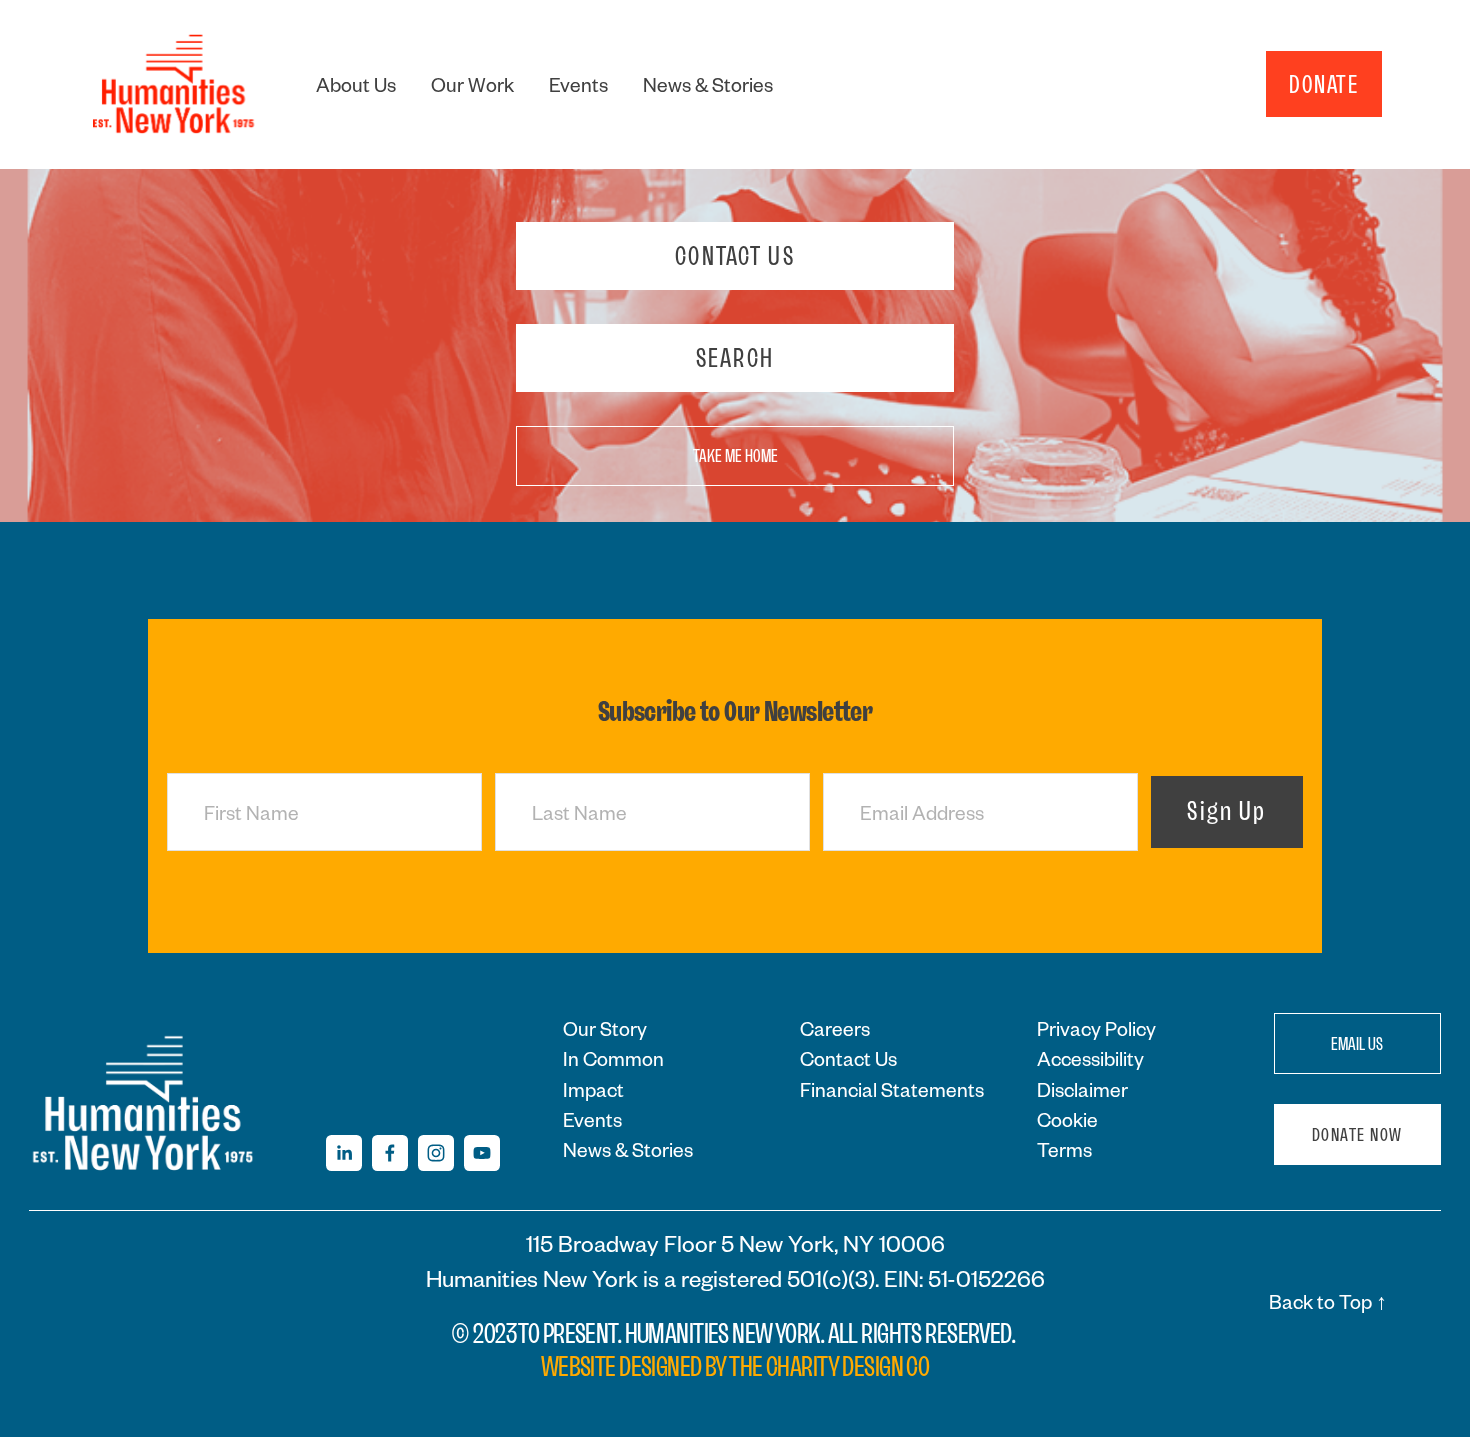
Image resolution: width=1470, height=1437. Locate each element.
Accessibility (1090, 1058)
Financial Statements (892, 1089)
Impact (593, 1089)
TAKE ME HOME (735, 456)
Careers (835, 1028)
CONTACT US (734, 256)
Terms (1064, 1149)
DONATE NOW (1357, 1134)
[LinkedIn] (344, 1153)
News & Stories (708, 84)
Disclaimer (1082, 1089)
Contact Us (848, 1058)
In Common (613, 1058)
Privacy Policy (1096, 1028)
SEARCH (735, 358)
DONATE (1323, 84)
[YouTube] (482, 1153)
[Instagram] (436, 1153)
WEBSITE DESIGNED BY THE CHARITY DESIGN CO (735, 1366)
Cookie (1067, 1119)
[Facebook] (390, 1153)
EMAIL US (1357, 1044)
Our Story (605, 1028)
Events (578, 84)
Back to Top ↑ (1328, 1301)
